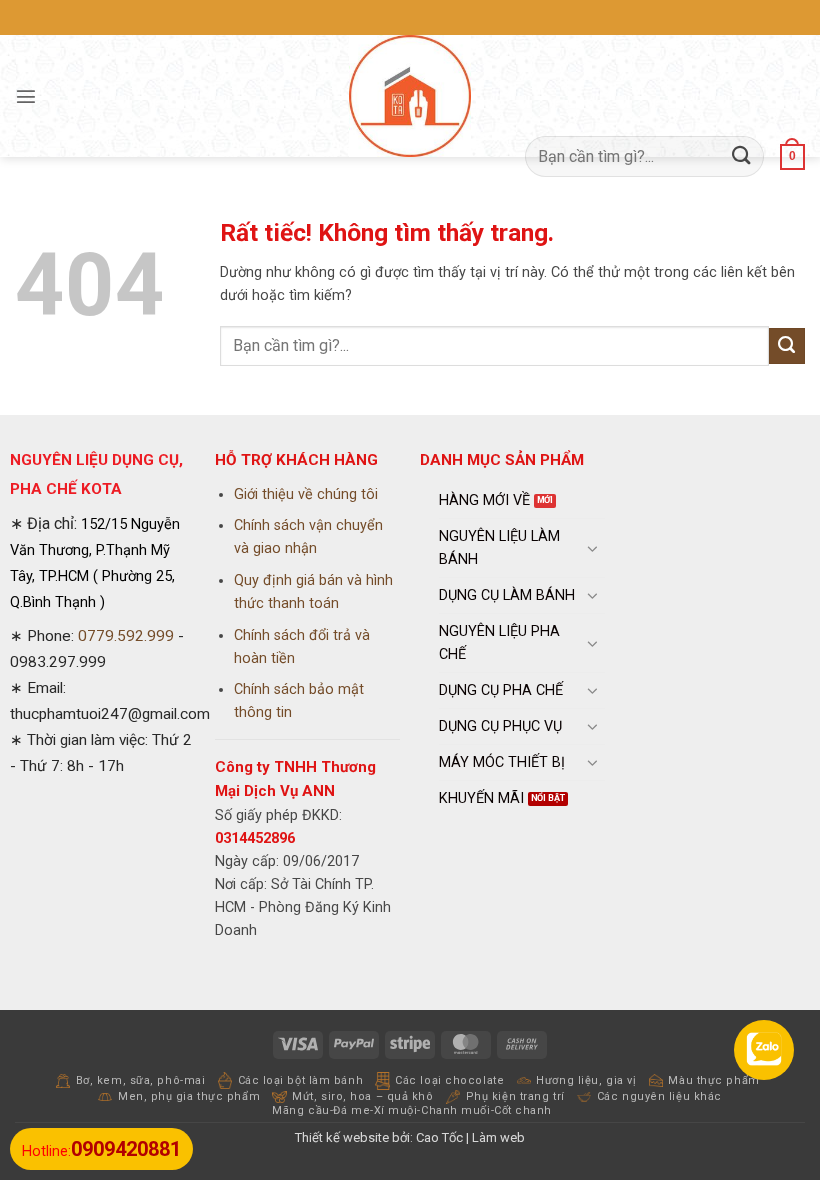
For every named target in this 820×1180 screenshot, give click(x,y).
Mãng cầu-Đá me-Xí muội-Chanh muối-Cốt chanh (412, 1110)
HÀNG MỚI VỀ (484, 500)
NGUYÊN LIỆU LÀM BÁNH (499, 548)
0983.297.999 (58, 662)
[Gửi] (742, 156)
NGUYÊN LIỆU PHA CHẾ (499, 643)
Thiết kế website (342, 1137)
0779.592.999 (126, 636)
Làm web (498, 1137)
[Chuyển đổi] (593, 548)
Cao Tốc (439, 1137)
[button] (26, 96)
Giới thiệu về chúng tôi (306, 494)
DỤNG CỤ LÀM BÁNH (507, 595)
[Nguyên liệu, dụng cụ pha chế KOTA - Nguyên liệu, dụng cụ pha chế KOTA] (410, 96)
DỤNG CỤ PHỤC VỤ (500, 726)
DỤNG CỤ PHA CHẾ (501, 690)
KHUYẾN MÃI (481, 798)
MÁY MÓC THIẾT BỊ (502, 762)
